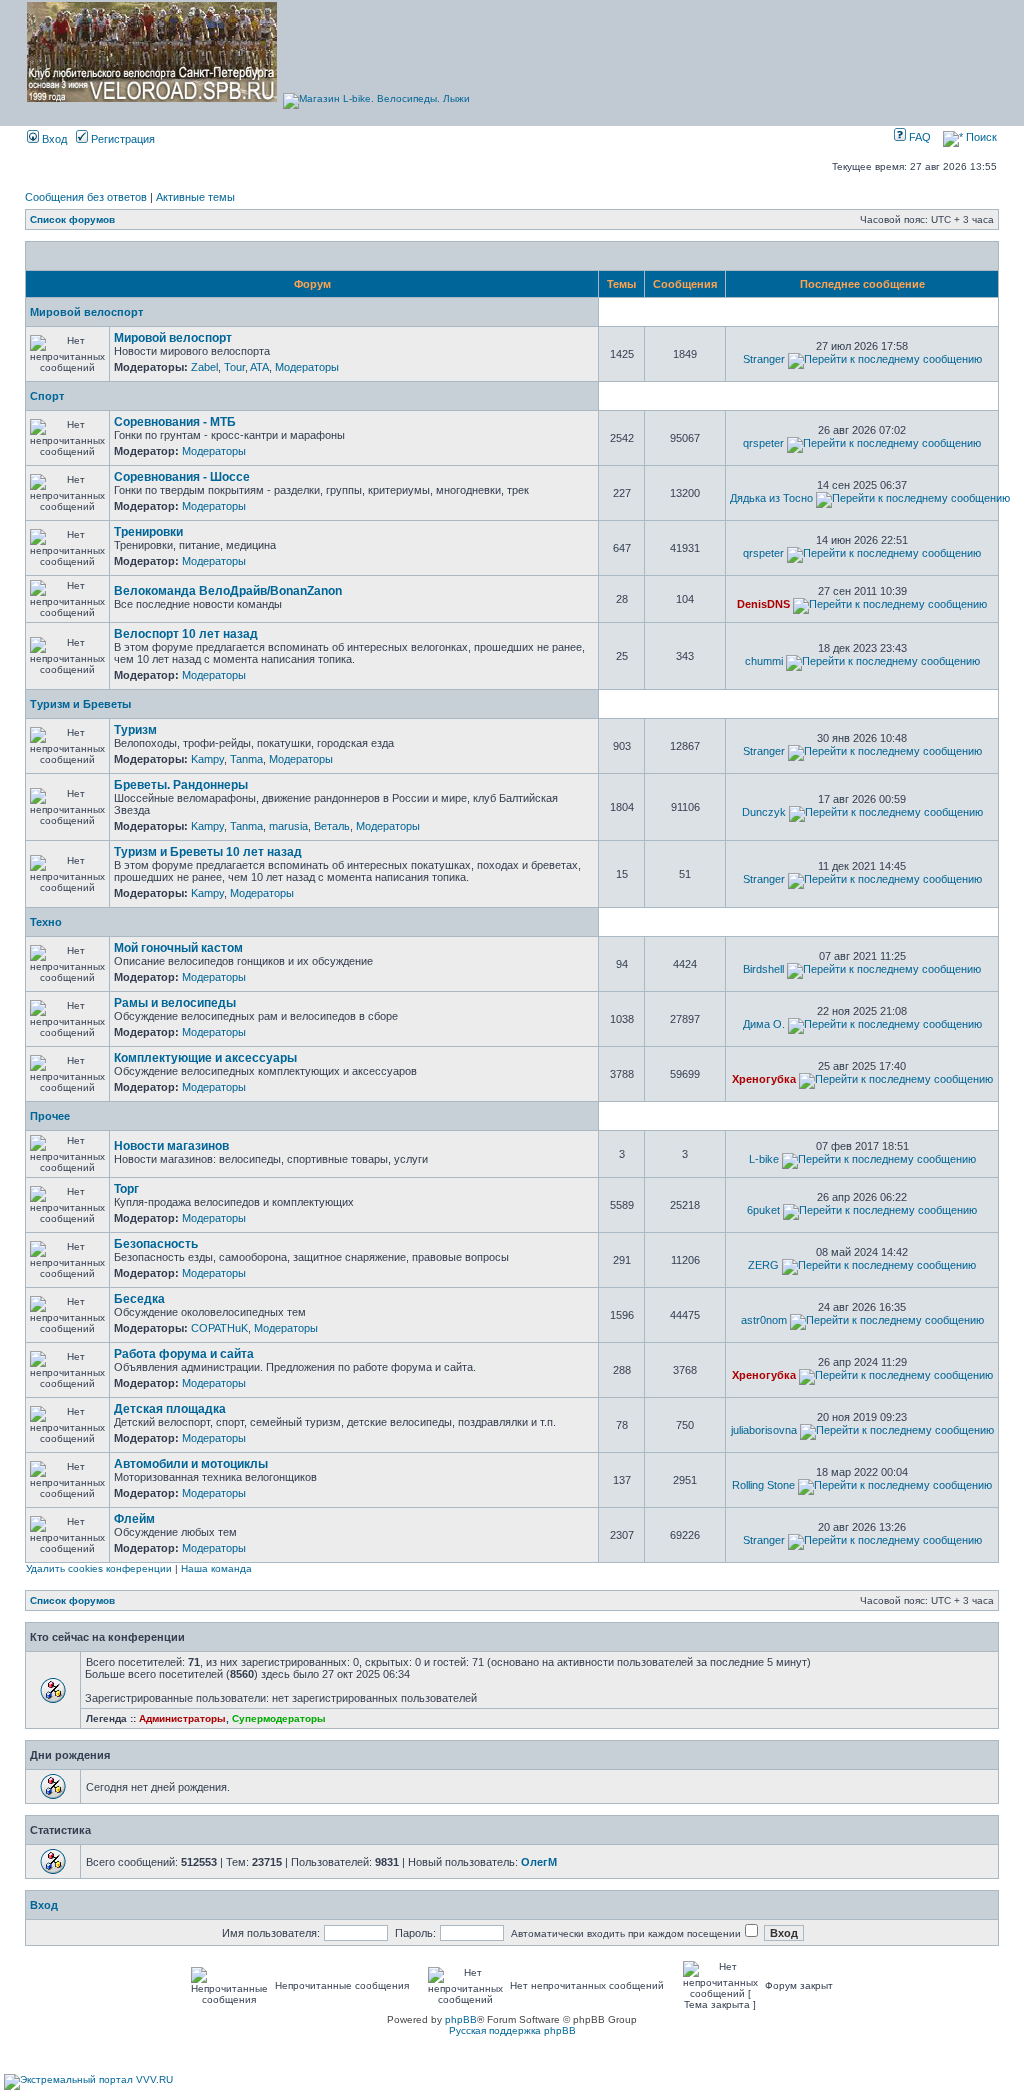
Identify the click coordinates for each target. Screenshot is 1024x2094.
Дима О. (764, 1024)
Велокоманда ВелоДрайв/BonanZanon (228, 591)
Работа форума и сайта (184, 1354)
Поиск (980, 137)
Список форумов (72, 219)
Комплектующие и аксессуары (205, 1058)
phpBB (461, 2019)
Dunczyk (764, 812)
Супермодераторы (279, 1718)
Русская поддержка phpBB (512, 2030)
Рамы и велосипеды (175, 1003)
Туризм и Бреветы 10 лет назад (208, 852)
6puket (763, 1210)
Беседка (139, 1299)
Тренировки (148, 532)
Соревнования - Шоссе (182, 477)
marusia (288, 826)
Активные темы (195, 197)
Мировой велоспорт (86, 312)
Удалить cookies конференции (99, 1568)
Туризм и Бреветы (80, 704)
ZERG (763, 1265)
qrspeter (763, 443)
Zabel (204, 367)
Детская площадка (170, 1409)
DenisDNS (763, 604)
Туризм (135, 730)
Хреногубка (764, 1079)
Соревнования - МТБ (175, 422)
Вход (53, 139)
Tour (234, 367)
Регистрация (121, 139)
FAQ (918, 137)
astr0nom (764, 1320)
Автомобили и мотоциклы (191, 1464)
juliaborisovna (764, 1430)
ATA (259, 367)
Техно (46, 922)
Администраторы (182, 1718)
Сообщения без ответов (86, 197)
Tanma (246, 759)
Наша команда (216, 1568)
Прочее (50, 1116)
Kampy (207, 759)
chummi (764, 661)
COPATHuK (219, 1328)
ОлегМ (539, 1862)
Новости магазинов (171, 1146)
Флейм (134, 1519)
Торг (126, 1189)
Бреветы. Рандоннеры (181, 785)
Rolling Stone (763, 1485)
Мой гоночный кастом (178, 948)
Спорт (47, 396)
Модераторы (307, 367)
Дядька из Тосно (771, 498)
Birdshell (763, 969)
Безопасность (156, 1244)
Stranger (764, 359)
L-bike (764, 1159)
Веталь (332, 826)
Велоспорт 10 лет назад (186, 634)
